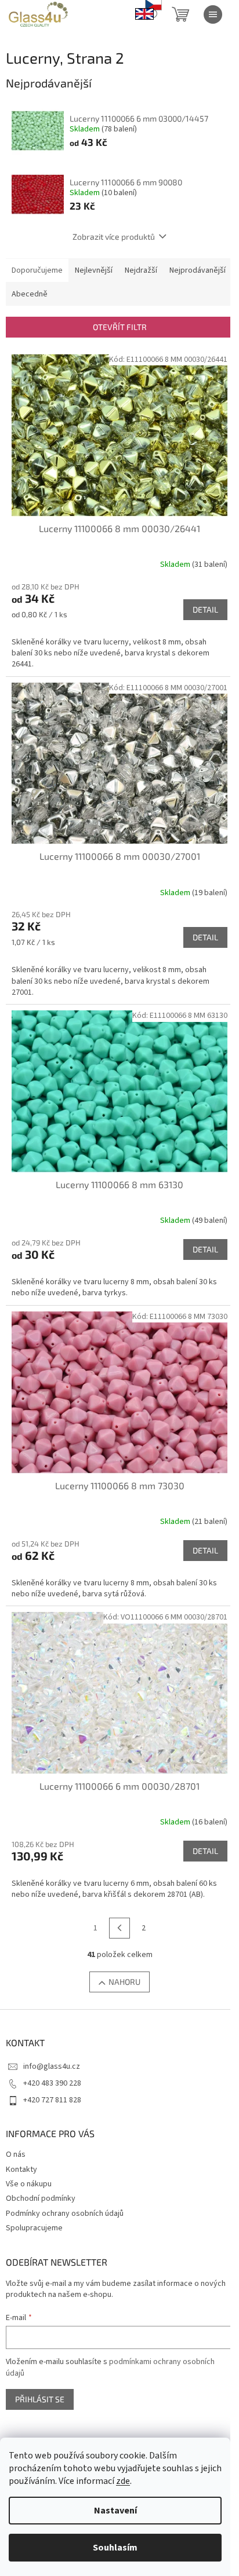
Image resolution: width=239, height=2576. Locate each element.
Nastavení (115, 2511)
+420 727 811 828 (52, 2100)
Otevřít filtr (120, 327)
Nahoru (124, 1982)
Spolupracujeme (34, 2228)
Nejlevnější (94, 270)
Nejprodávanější (198, 270)
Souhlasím (115, 2548)
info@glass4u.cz (52, 2066)
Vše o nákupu (29, 2184)
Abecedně (30, 294)
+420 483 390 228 (52, 2083)
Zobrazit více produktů (114, 237)
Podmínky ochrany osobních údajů (65, 2214)
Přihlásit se (40, 2399)
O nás (16, 2154)
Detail (205, 609)
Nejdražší (141, 270)
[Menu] (213, 14)
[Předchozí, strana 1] (119, 1928)
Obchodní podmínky (41, 2198)
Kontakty (21, 2170)
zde (123, 2481)
